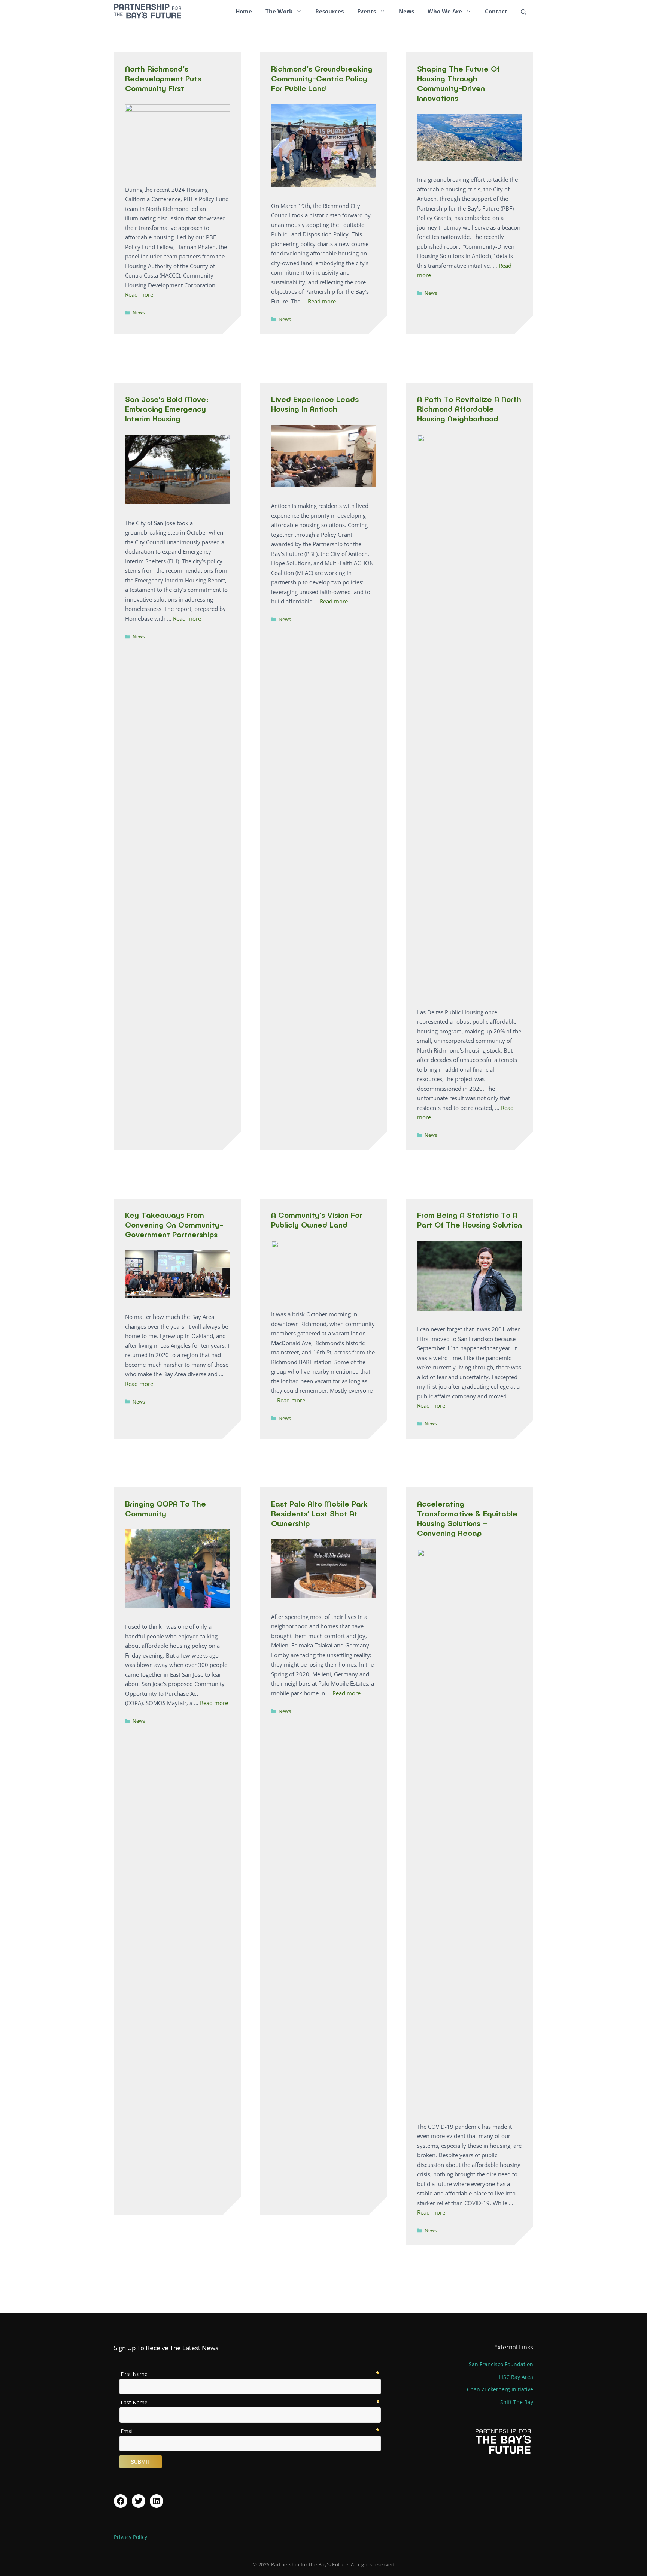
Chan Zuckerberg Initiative (500, 2389)
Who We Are (445, 11)
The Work (279, 11)
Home (244, 11)
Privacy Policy (130, 2537)
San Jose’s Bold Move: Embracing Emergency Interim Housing (167, 409)
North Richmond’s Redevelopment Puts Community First (163, 78)
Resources (329, 11)
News (406, 11)
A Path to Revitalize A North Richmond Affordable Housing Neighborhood (469, 409)
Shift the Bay (517, 2402)
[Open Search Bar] (524, 11)
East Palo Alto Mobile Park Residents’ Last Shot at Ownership (319, 1513)
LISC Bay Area (516, 2377)
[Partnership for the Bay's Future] (148, 11)
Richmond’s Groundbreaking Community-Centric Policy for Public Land (322, 78)
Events (367, 11)
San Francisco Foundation (501, 2364)
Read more (139, 294)
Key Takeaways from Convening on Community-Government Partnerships (174, 1225)
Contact (496, 11)
